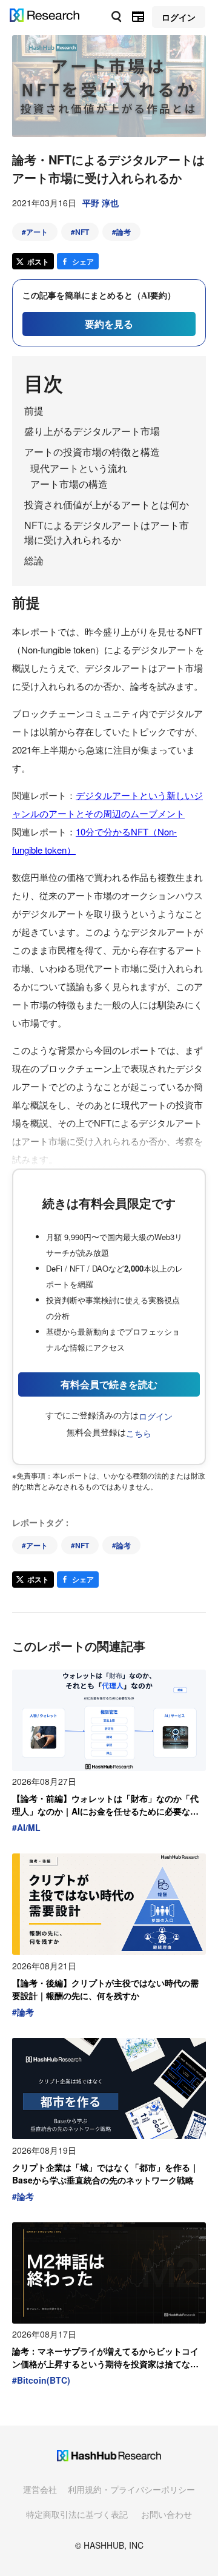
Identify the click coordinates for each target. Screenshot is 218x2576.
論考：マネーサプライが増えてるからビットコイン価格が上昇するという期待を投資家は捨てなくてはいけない (105, 2358)
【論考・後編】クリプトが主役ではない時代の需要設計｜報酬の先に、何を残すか (105, 1989)
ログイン (156, 1416)
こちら (139, 1433)
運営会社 (40, 2489)
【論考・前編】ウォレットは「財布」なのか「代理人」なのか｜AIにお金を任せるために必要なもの (105, 1805)
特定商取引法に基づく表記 (77, 2514)
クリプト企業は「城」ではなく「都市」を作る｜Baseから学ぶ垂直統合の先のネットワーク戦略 (105, 2173)
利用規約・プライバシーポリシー (131, 2489)
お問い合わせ (167, 2514)
